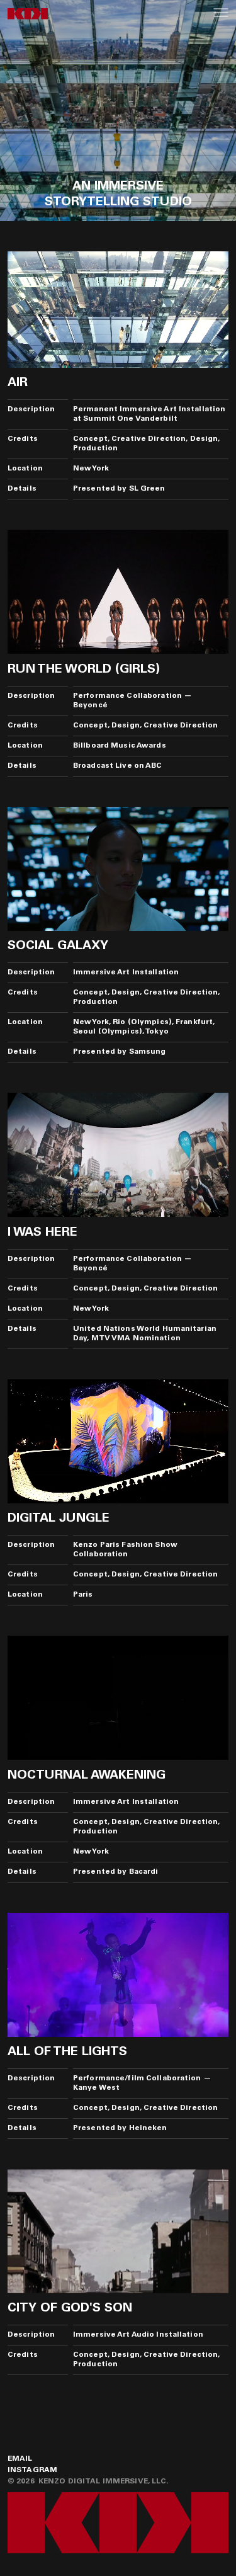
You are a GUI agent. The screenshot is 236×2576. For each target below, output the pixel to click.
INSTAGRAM (32, 2470)
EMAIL (20, 2459)
